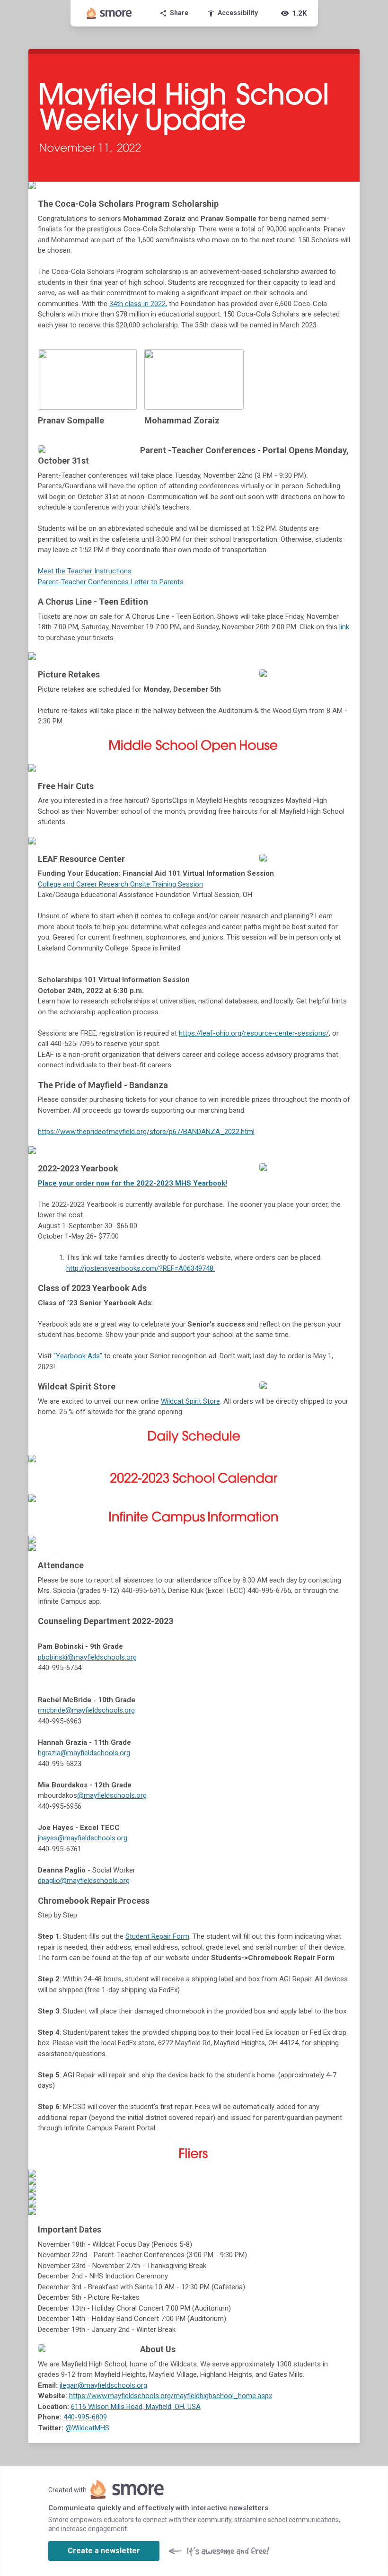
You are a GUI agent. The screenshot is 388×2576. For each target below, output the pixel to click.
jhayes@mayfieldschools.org (83, 1838)
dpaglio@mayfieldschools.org (84, 1881)
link (344, 627)
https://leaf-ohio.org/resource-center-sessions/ (254, 1033)
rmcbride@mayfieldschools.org (86, 1710)
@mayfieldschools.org (112, 1795)
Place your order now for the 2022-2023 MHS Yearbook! (132, 1183)
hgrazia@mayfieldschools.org (84, 1753)
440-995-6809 (85, 2417)
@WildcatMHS (87, 2428)
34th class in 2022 (137, 304)
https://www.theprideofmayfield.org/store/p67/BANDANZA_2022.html (146, 1132)
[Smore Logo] (109, 13)
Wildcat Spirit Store (190, 1401)
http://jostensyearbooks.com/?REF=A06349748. (141, 1268)
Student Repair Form (157, 1936)
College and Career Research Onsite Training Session (120, 884)
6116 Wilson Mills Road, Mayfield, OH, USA (136, 2407)
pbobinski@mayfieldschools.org (87, 1657)
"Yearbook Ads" (78, 1356)
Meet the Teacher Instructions (85, 571)
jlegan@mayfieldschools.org (103, 2385)
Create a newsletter (104, 2551)
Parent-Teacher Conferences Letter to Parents (111, 582)
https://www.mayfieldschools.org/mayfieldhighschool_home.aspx (171, 2396)
